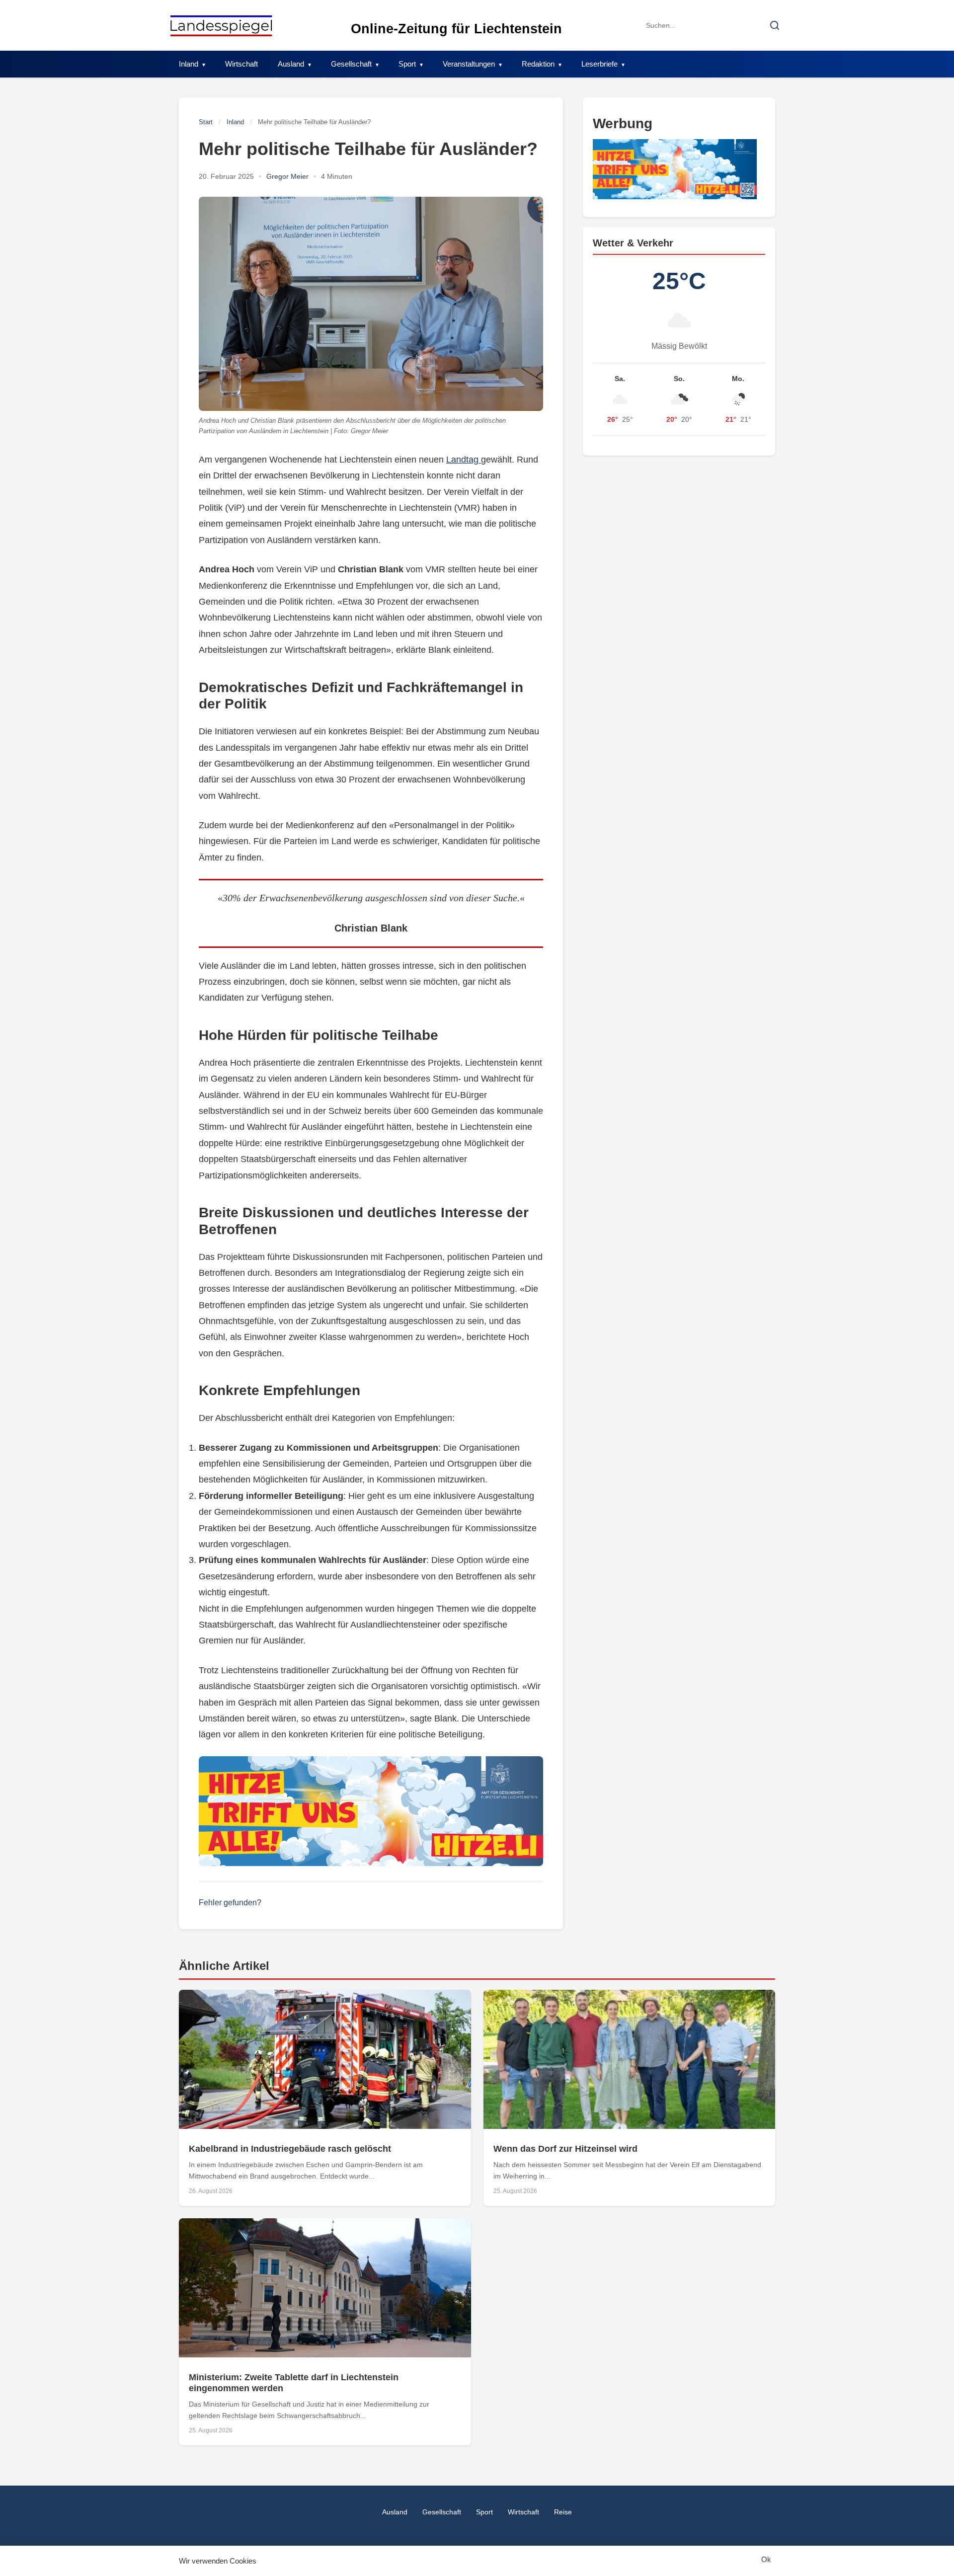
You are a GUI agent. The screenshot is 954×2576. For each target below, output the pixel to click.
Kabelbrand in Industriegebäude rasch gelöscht (290, 2149)
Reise (563, 2512)
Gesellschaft (351, 64)
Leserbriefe (599, 64)
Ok (766, 2559)
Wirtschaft (241, 64)
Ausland (291, 64)
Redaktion (538, 64)
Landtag (464, 460)
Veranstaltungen (469, 64)
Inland (189, 64)
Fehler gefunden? (230, 1903)
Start (206, 122)
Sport (407, 64)
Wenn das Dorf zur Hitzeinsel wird (565, 2149)
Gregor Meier (287, 176)
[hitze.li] (371, 1811)
